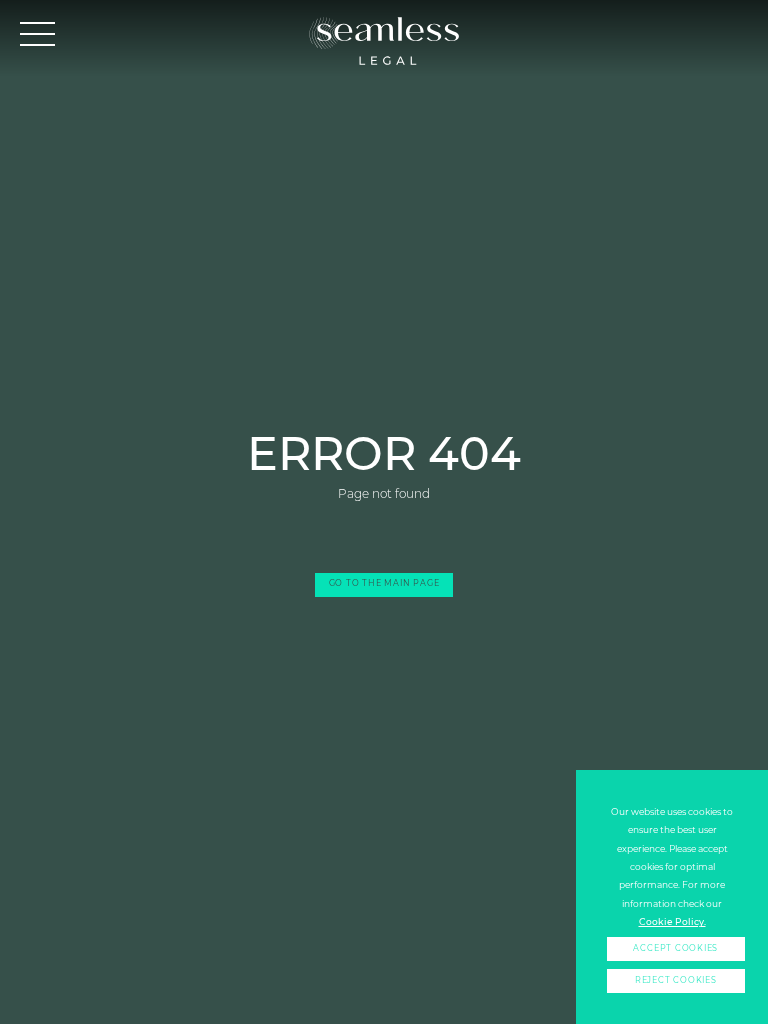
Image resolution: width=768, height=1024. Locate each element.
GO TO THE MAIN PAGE (384, 583)
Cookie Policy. (672, 921)
